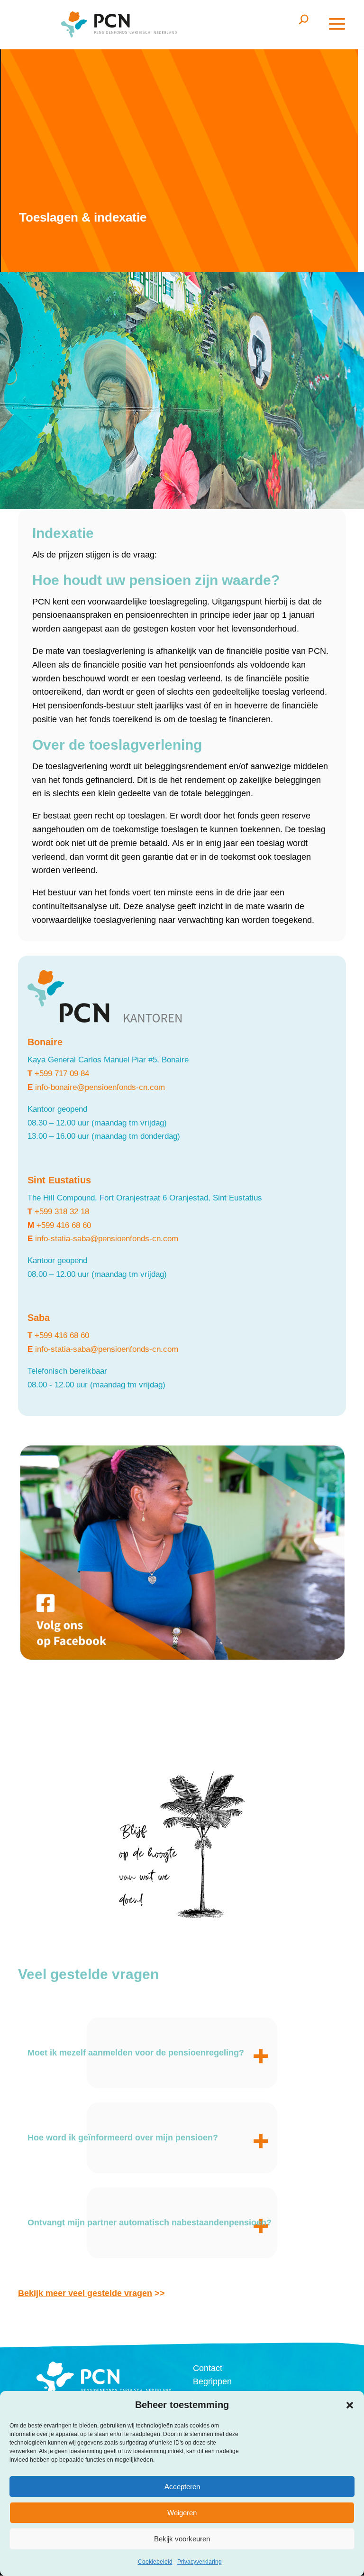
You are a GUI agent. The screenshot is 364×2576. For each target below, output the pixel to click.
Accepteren (182, 2487)
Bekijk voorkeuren (182, 2539)
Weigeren (182, 2513)
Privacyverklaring (200, 2562)
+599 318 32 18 (62, 1212)
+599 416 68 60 (64, 1225)
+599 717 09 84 (62, 1074)
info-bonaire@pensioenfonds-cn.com (100, 1087)
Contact (208, 2368)
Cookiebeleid (155, 2562)
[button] (350, 2405)
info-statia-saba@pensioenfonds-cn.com (107, 1239)
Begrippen (212, 2381)
